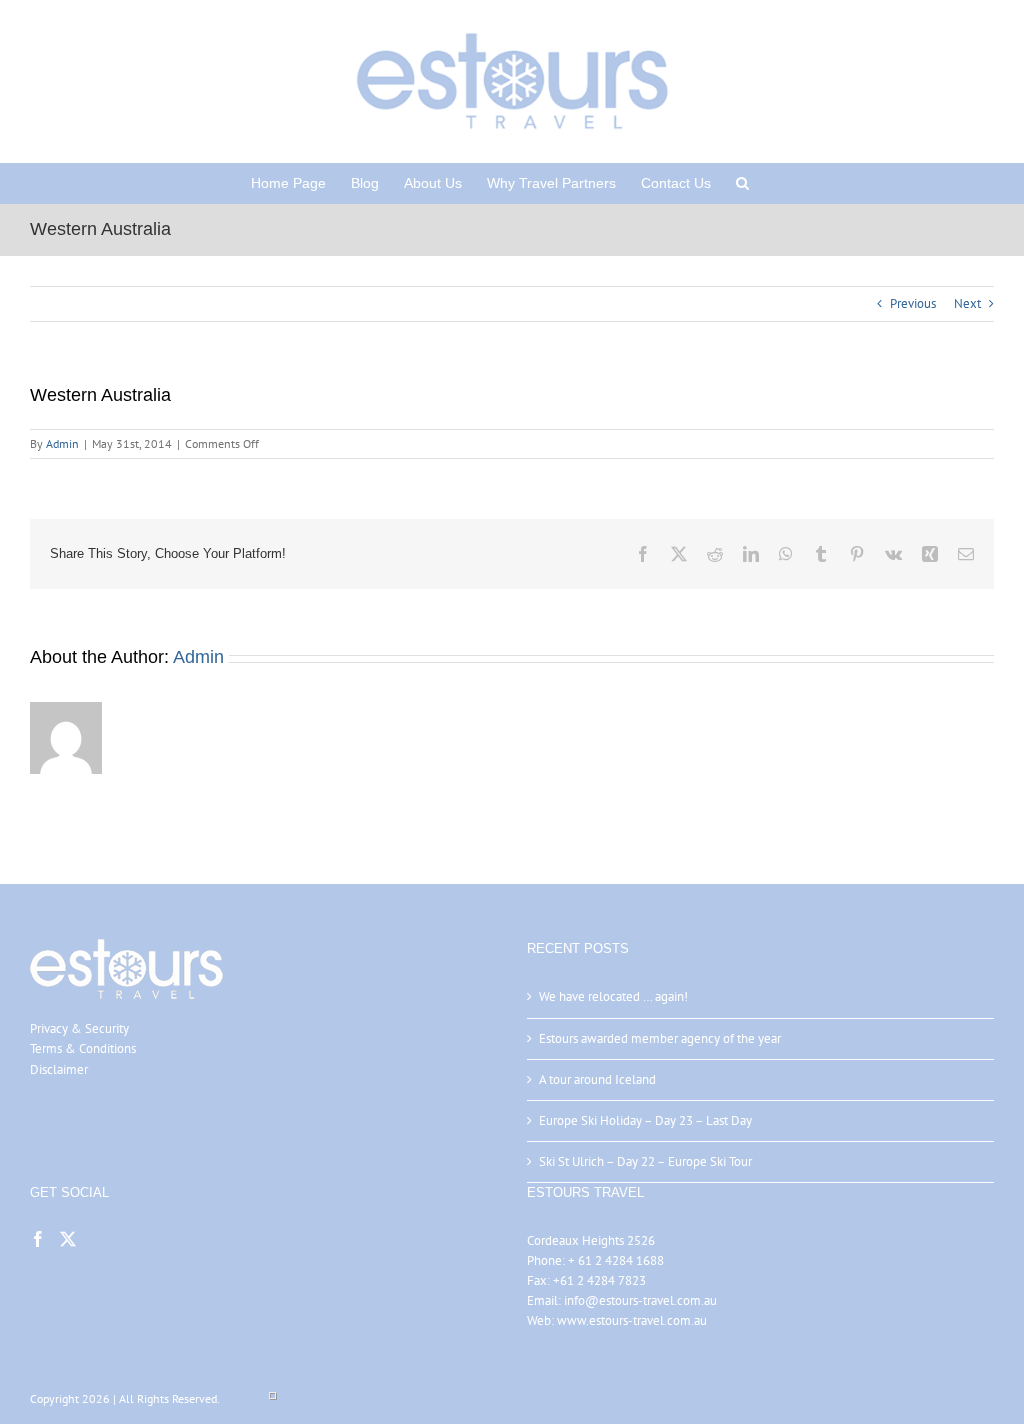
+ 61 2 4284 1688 (616, 1260)
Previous (913, 303)
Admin (62, 443)
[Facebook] (38, 1239)
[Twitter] (68, 1239)
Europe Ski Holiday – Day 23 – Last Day (645, 1120)
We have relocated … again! (613, 996)
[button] (742, 183)
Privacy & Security (79, 1028)
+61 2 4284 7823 (599, 1280)
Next (967, 303)
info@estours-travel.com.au (640, 1300)
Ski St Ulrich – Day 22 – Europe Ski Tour (645, 1161)
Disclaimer (59, 1069)
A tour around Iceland (597, 1079)
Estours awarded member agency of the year (660, 1038)
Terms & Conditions (83, 1048)
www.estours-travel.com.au (632, 1320)
